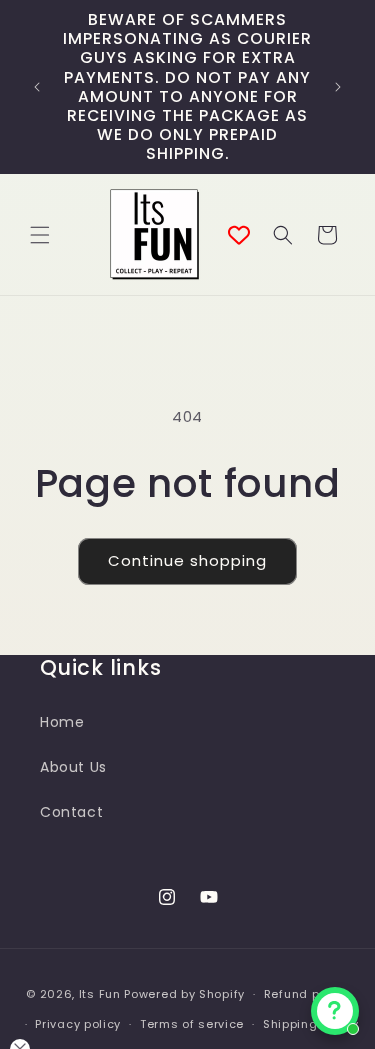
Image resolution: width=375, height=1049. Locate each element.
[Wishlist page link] (239, 235)
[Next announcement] (338, 87)
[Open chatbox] (335, 1011)
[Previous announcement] (37, 87)
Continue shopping (187, 560)
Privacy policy (78, 1024)
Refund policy (306, 994)
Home (62, 722)
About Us (73, 767)
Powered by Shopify (184, 994)
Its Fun (100, 994)
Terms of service (192, 1024)
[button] (40, 235)
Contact (71, 812)
